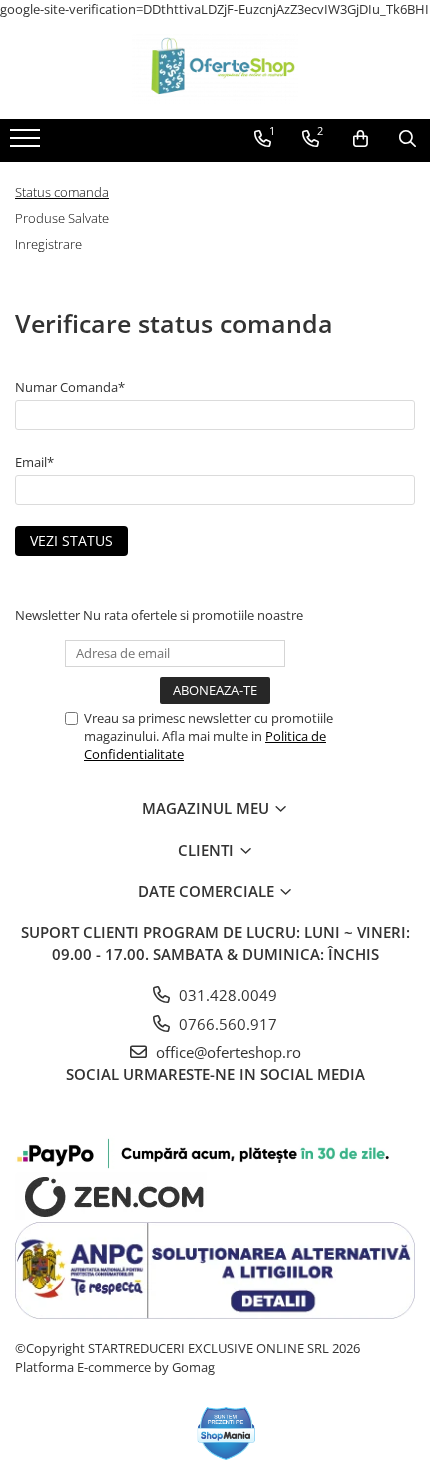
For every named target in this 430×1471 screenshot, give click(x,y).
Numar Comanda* (70, 387)
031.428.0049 (226, 995)
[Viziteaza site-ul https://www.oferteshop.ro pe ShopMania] (227, 1433)
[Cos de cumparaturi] (360, 139)
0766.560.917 (226, 1024)
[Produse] (27, 144)
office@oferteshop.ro (226, 1052)
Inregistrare (48, 244)
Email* (34, 462)
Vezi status (71, 540)
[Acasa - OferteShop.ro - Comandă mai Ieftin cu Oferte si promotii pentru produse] (215, 69)
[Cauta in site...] (407, 139)
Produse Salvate (62, 218)
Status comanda (62, 192)
